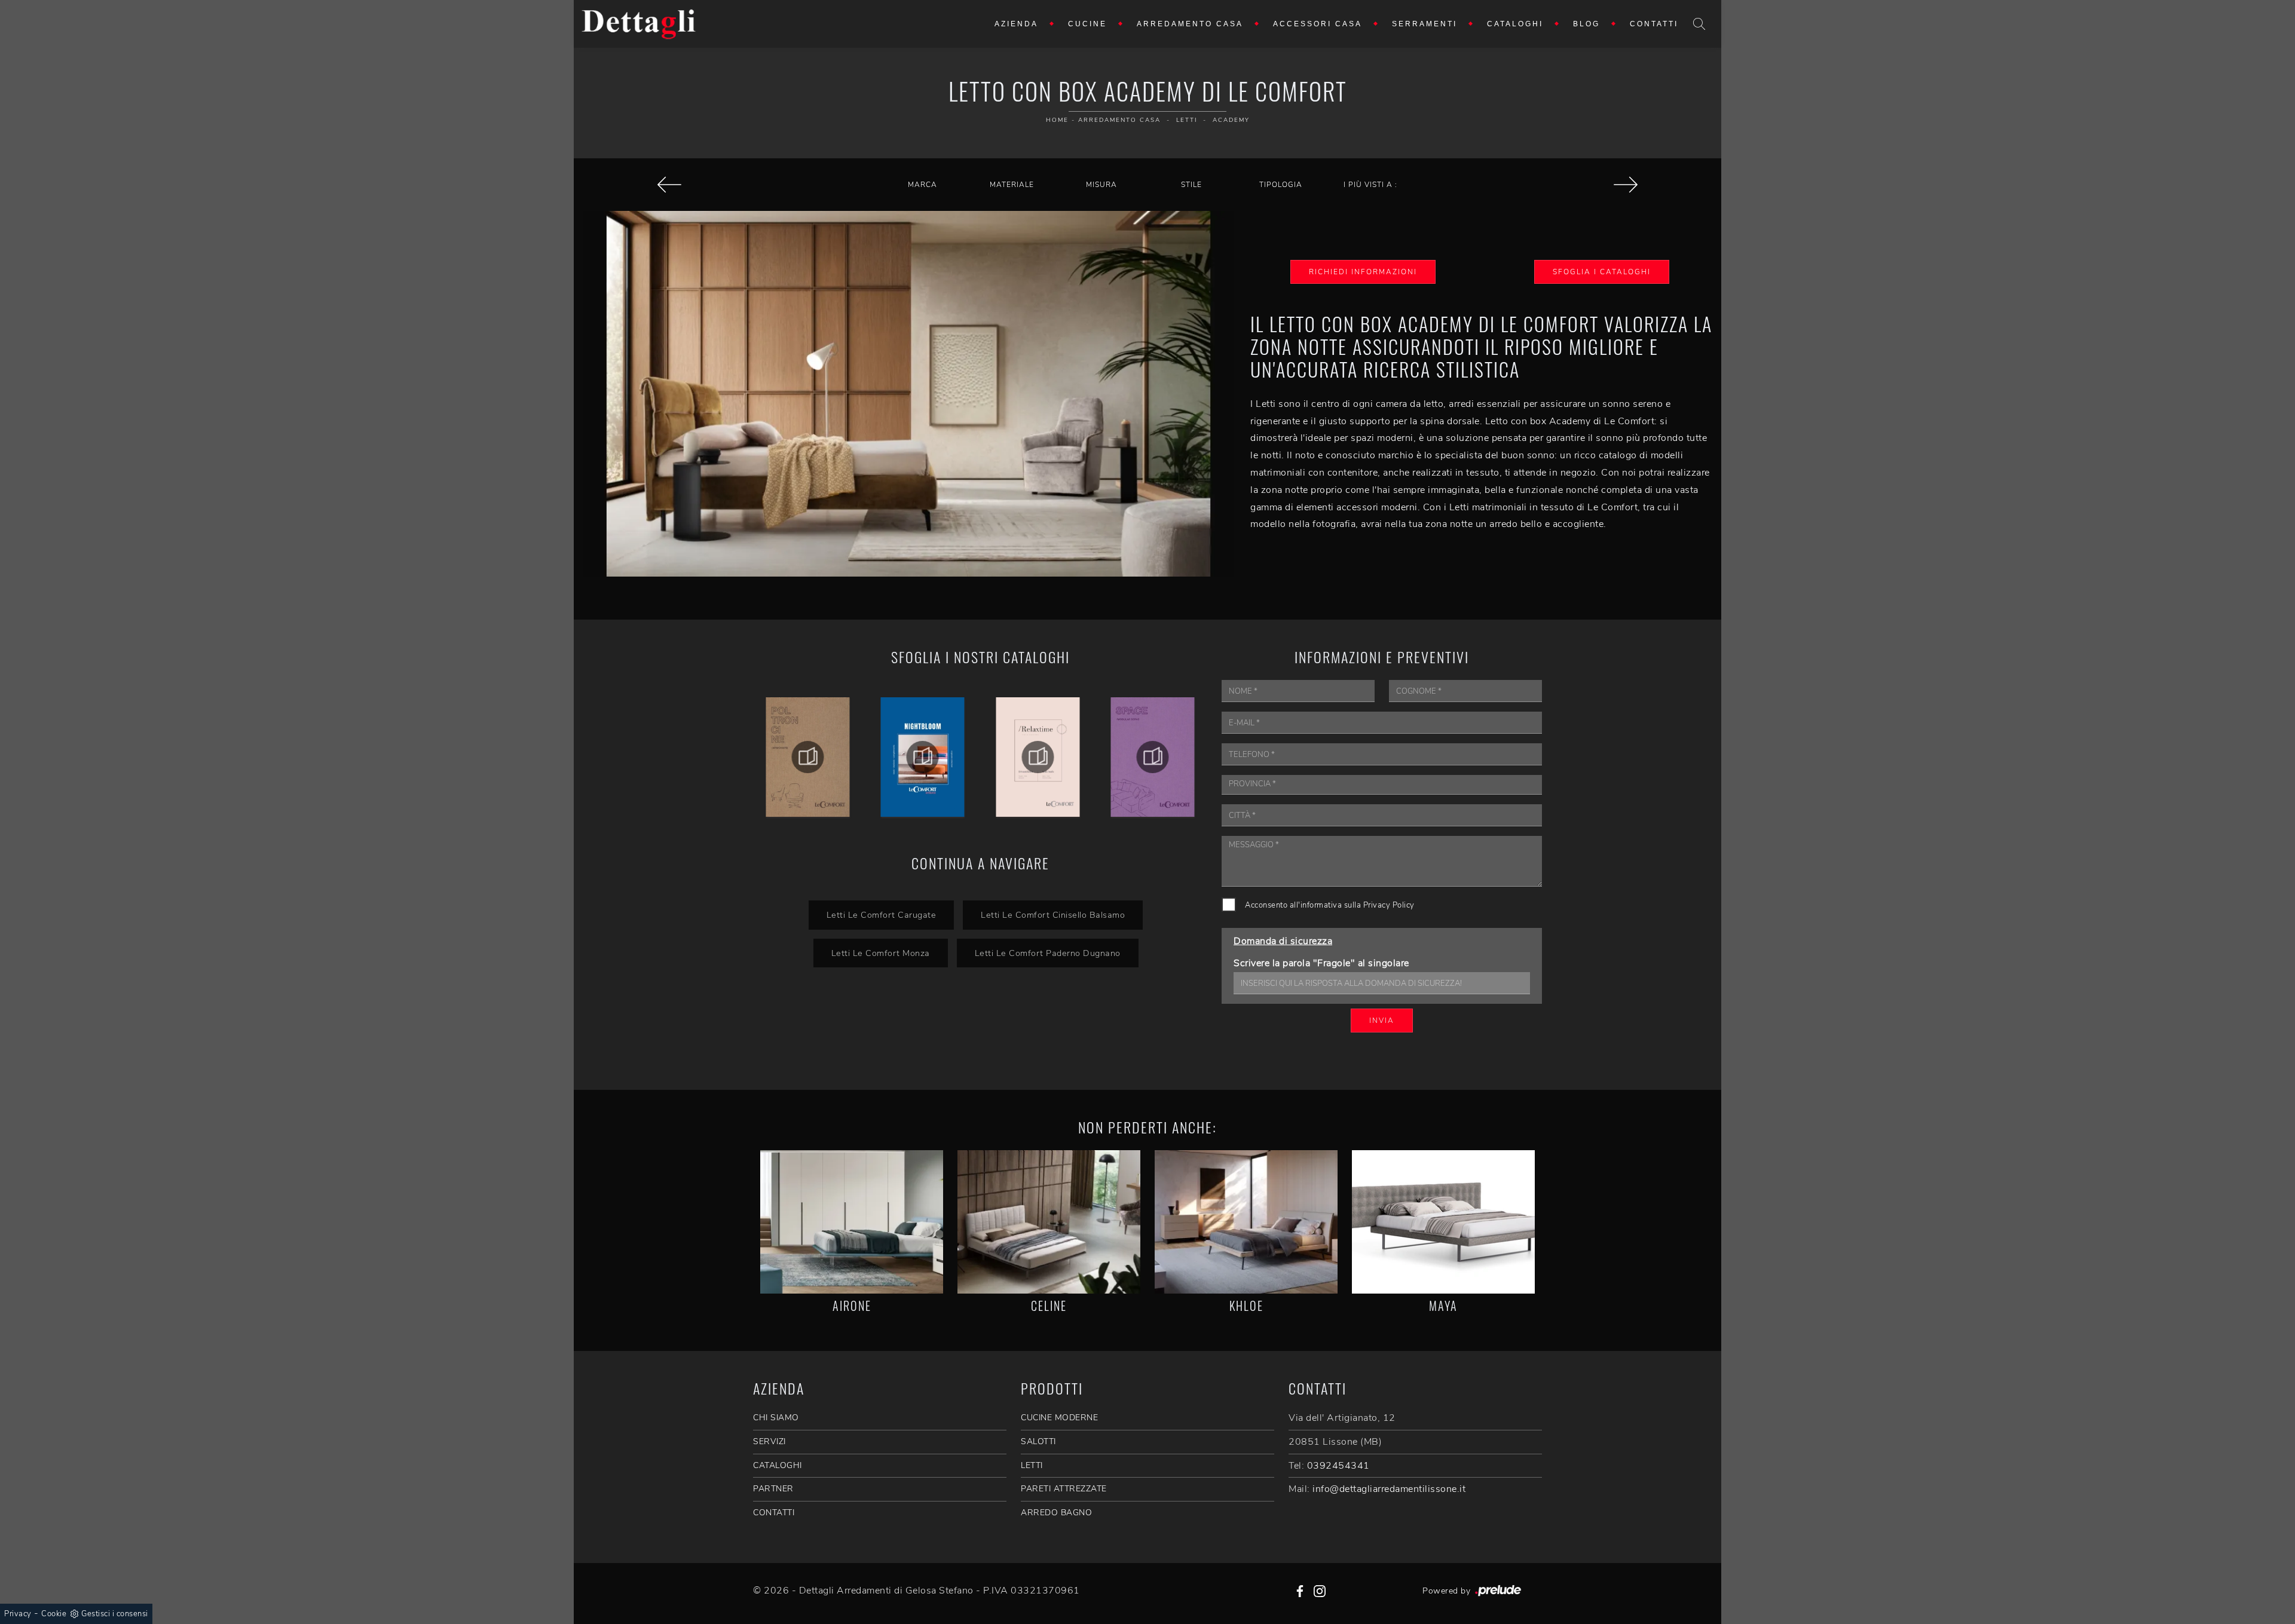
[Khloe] (1246, 1222)
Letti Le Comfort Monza (881, 953)
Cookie (54, 1614)
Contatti (1654, 24)
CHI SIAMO (776, 1418)
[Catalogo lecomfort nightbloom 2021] (808, 757)
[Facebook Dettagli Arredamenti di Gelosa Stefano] (1300, 1591)
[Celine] (1626, 185)
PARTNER (773, 1489)
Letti (1187, 120)
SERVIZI (769, 1441)
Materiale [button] (1012, 185)
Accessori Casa (1318, 24)
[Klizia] (669, 185)
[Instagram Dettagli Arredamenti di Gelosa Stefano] (1320, 1591)
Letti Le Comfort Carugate (882, 915)
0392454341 (1338, 1466)
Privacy (18, 1614)
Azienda (1016, 24)
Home (1057, 120)
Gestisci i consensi (115, 1614)
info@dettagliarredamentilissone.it (1389, 1489)
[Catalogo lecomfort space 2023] (1038, 757)
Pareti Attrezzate (1064, 1489)
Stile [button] (1191, 185)
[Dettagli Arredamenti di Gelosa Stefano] (639, 24)
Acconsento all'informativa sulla (1330, 905)
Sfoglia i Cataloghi (1602, 272)
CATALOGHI (778, 1465)
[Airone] (852, 1222)
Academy (1231, 120)
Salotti (1038, 1441)
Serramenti (1425, 24)
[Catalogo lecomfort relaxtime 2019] (923, 757)
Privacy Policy (1389, 905)
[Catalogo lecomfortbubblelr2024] (1153, 757)
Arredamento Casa (1190, 24)
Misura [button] (1101, 185)
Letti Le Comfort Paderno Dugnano (1048, 953)
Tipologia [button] (1281, 185)
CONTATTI (774, 1513)
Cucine (1087, 24)
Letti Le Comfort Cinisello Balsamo (1053, 915)
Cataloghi (1515, 24)
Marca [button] (922, 185)
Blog (1586, 24)
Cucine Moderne (1059, 1418)
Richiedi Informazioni (1363, 272)
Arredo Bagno (1056, 1513)
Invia (1382, 1021)
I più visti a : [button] (1370, 185)
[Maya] (1443, 1222)
